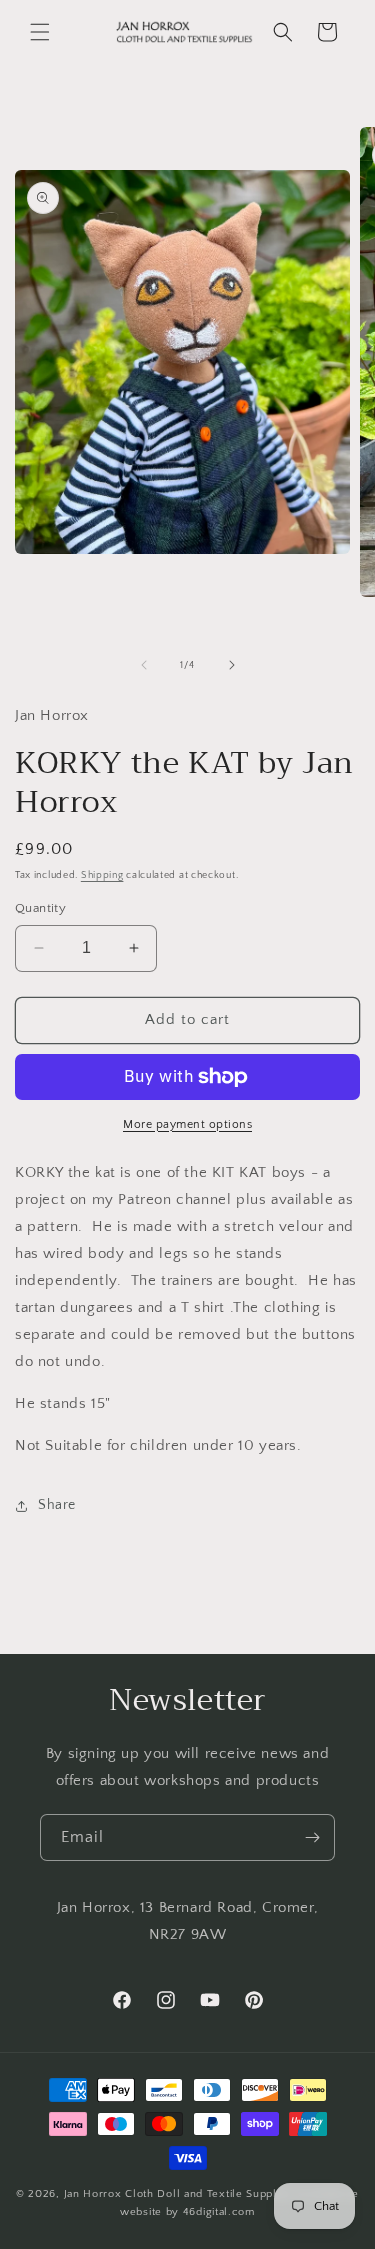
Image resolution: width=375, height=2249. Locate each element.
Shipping (102, 875)
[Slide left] (144, 665)
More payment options (187, 1124)
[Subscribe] (312, 1837)
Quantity (40, 908)
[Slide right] (232, 665)
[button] (40, 32)
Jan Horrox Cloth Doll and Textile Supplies (178, 2194)
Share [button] (57, 1505)
